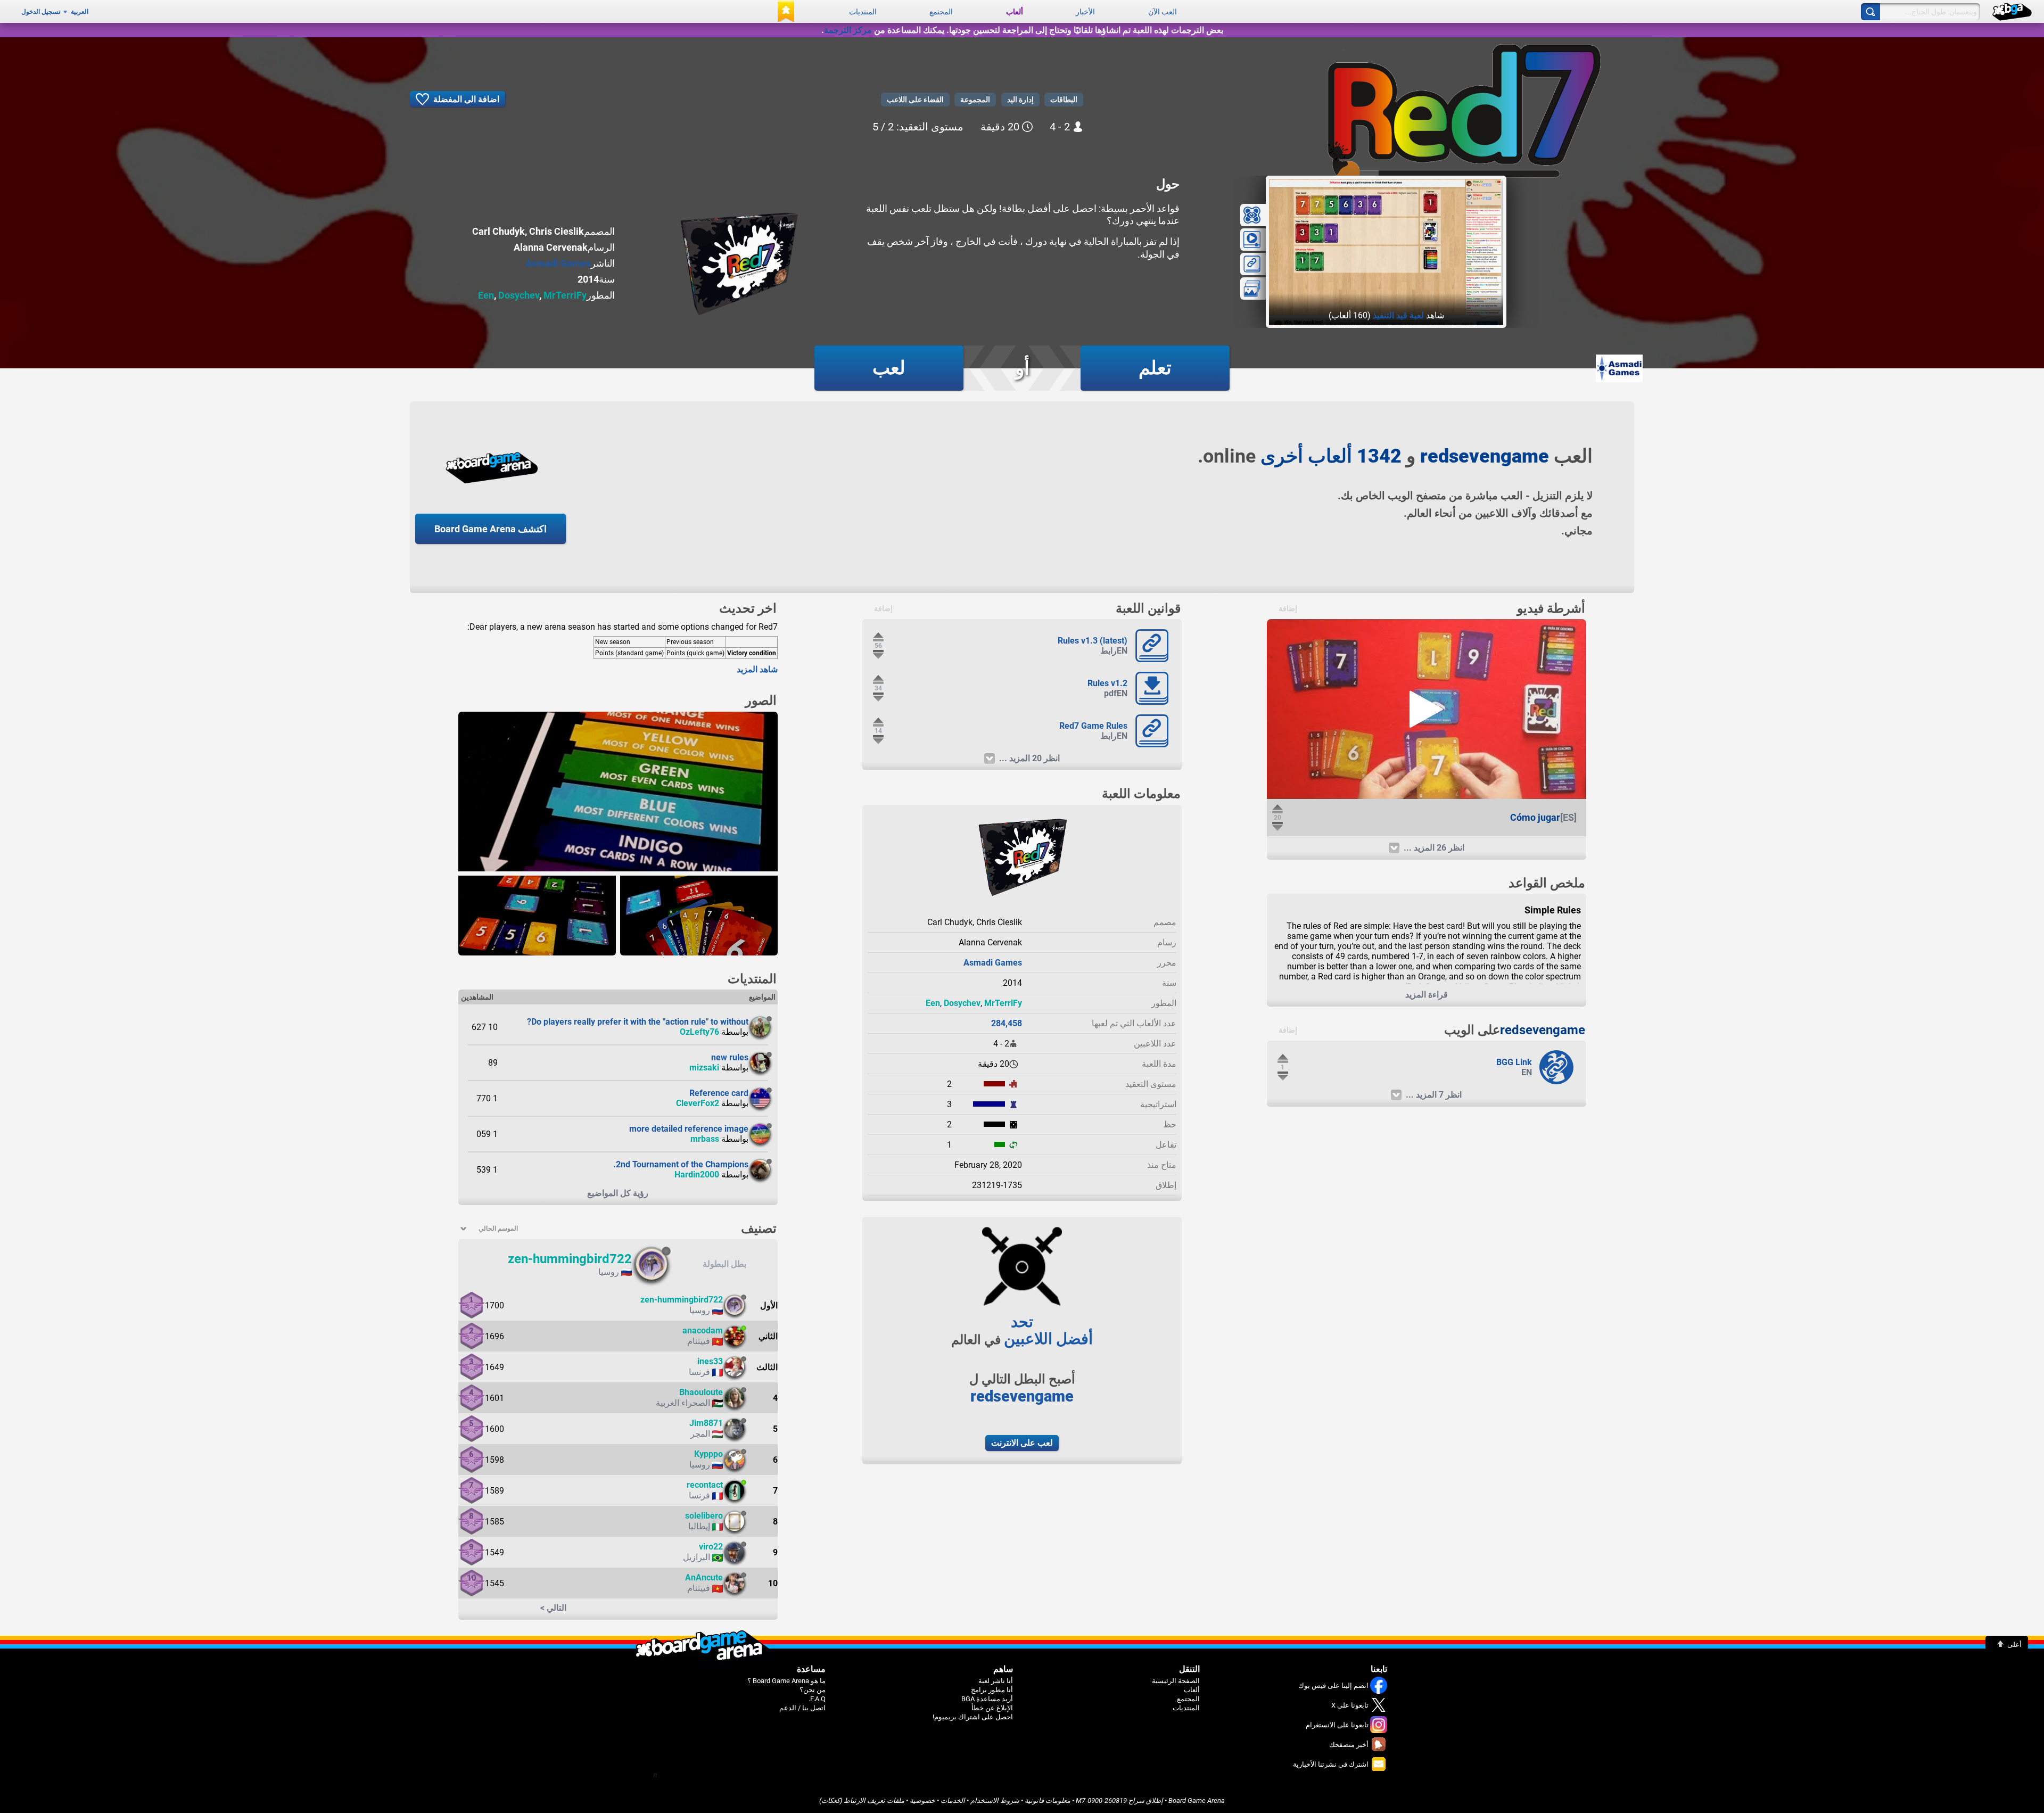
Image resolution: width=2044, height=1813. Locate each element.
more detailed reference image (689, 1129)
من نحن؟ (813, 1690)
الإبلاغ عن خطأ (992, 1708)
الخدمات (953, 1800)
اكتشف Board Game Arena (491, 529)
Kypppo (708, 1454)
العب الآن (1163, 12)
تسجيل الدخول (41, 12)
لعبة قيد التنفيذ (1398, 315)
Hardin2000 (697, 1175)
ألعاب (1015, 12)
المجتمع (941, 12)
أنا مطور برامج (992, 1690)
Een (486, 295)
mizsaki (704, 1068)
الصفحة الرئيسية (1176, 1681)
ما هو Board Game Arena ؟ (786, 1681)
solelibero (704, 1516)
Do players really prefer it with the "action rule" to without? (638, 1022)
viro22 (711, 1547)
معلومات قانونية (1048, 1800)
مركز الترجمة (848, 30)
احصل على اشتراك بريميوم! (973, 1717)
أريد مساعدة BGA (987, 1699)
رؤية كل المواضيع (618, 1193)
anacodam (703, 1330)
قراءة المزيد (1427, 995)
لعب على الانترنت (1022, 1443)
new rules (730, 1057)
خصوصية (922, 1800)
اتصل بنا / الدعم (802, 1708)
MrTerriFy (565, 295)
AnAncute (704, 1577)
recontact (705, 1485)
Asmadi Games (558, 263)
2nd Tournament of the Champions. (681, 1164)
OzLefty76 (699, 1032)
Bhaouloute (701, 1392)
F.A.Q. (817, 1699)
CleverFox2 (698, 1103)
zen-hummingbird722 (570, 1259)
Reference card (719, 1093)
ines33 (710, 1361)
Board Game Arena (1197, 1800)
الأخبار (1085, 12)
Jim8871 (706, 1423)
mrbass (705, 1139)
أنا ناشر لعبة (996, 1681)
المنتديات (863, 12)
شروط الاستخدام (995, 1800)
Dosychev (519, 295)
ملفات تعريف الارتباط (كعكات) (862, 1800)
